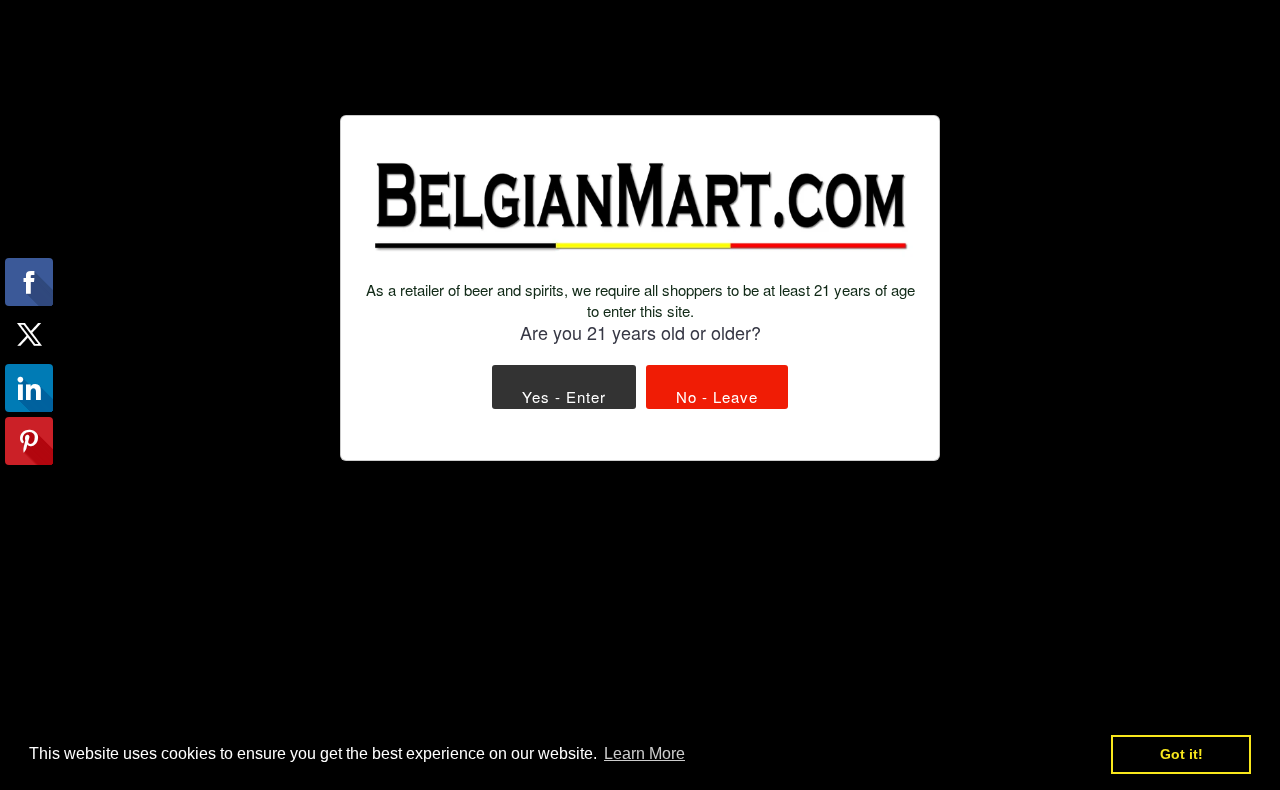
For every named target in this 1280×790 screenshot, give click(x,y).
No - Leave (717, 396)
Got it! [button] (1181, 754)
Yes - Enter (564, 396)
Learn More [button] (644, 753)
